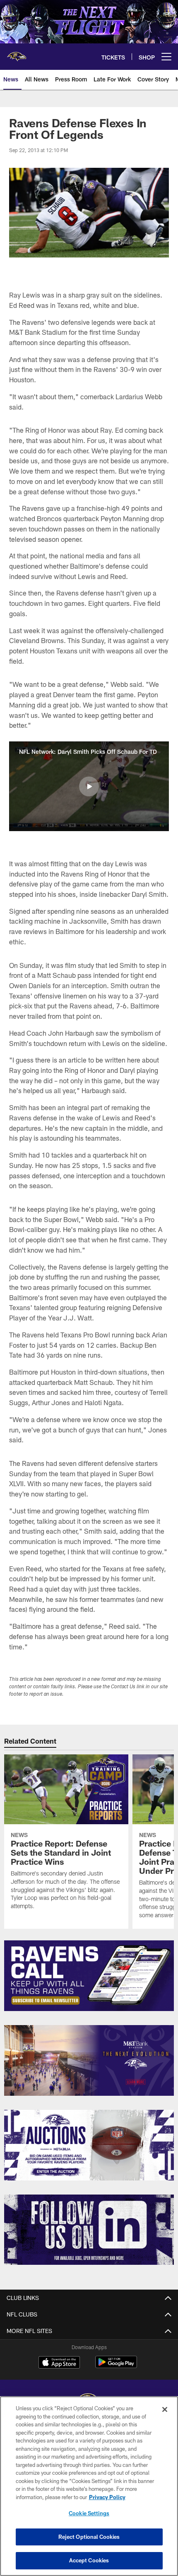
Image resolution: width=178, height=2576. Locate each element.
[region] (89, 2486)
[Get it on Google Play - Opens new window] (116, 2366)
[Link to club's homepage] (17, 53)
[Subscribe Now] (89, 1976)
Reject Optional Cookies (89, 2537)
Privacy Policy (107, 2497)
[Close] (165, 2409)
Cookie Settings (89, 2513)
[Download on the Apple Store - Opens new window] (59, 2363)
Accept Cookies (89, 2560)
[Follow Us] (89, 2230)
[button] (89, 786)
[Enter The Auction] (89, 2145)
